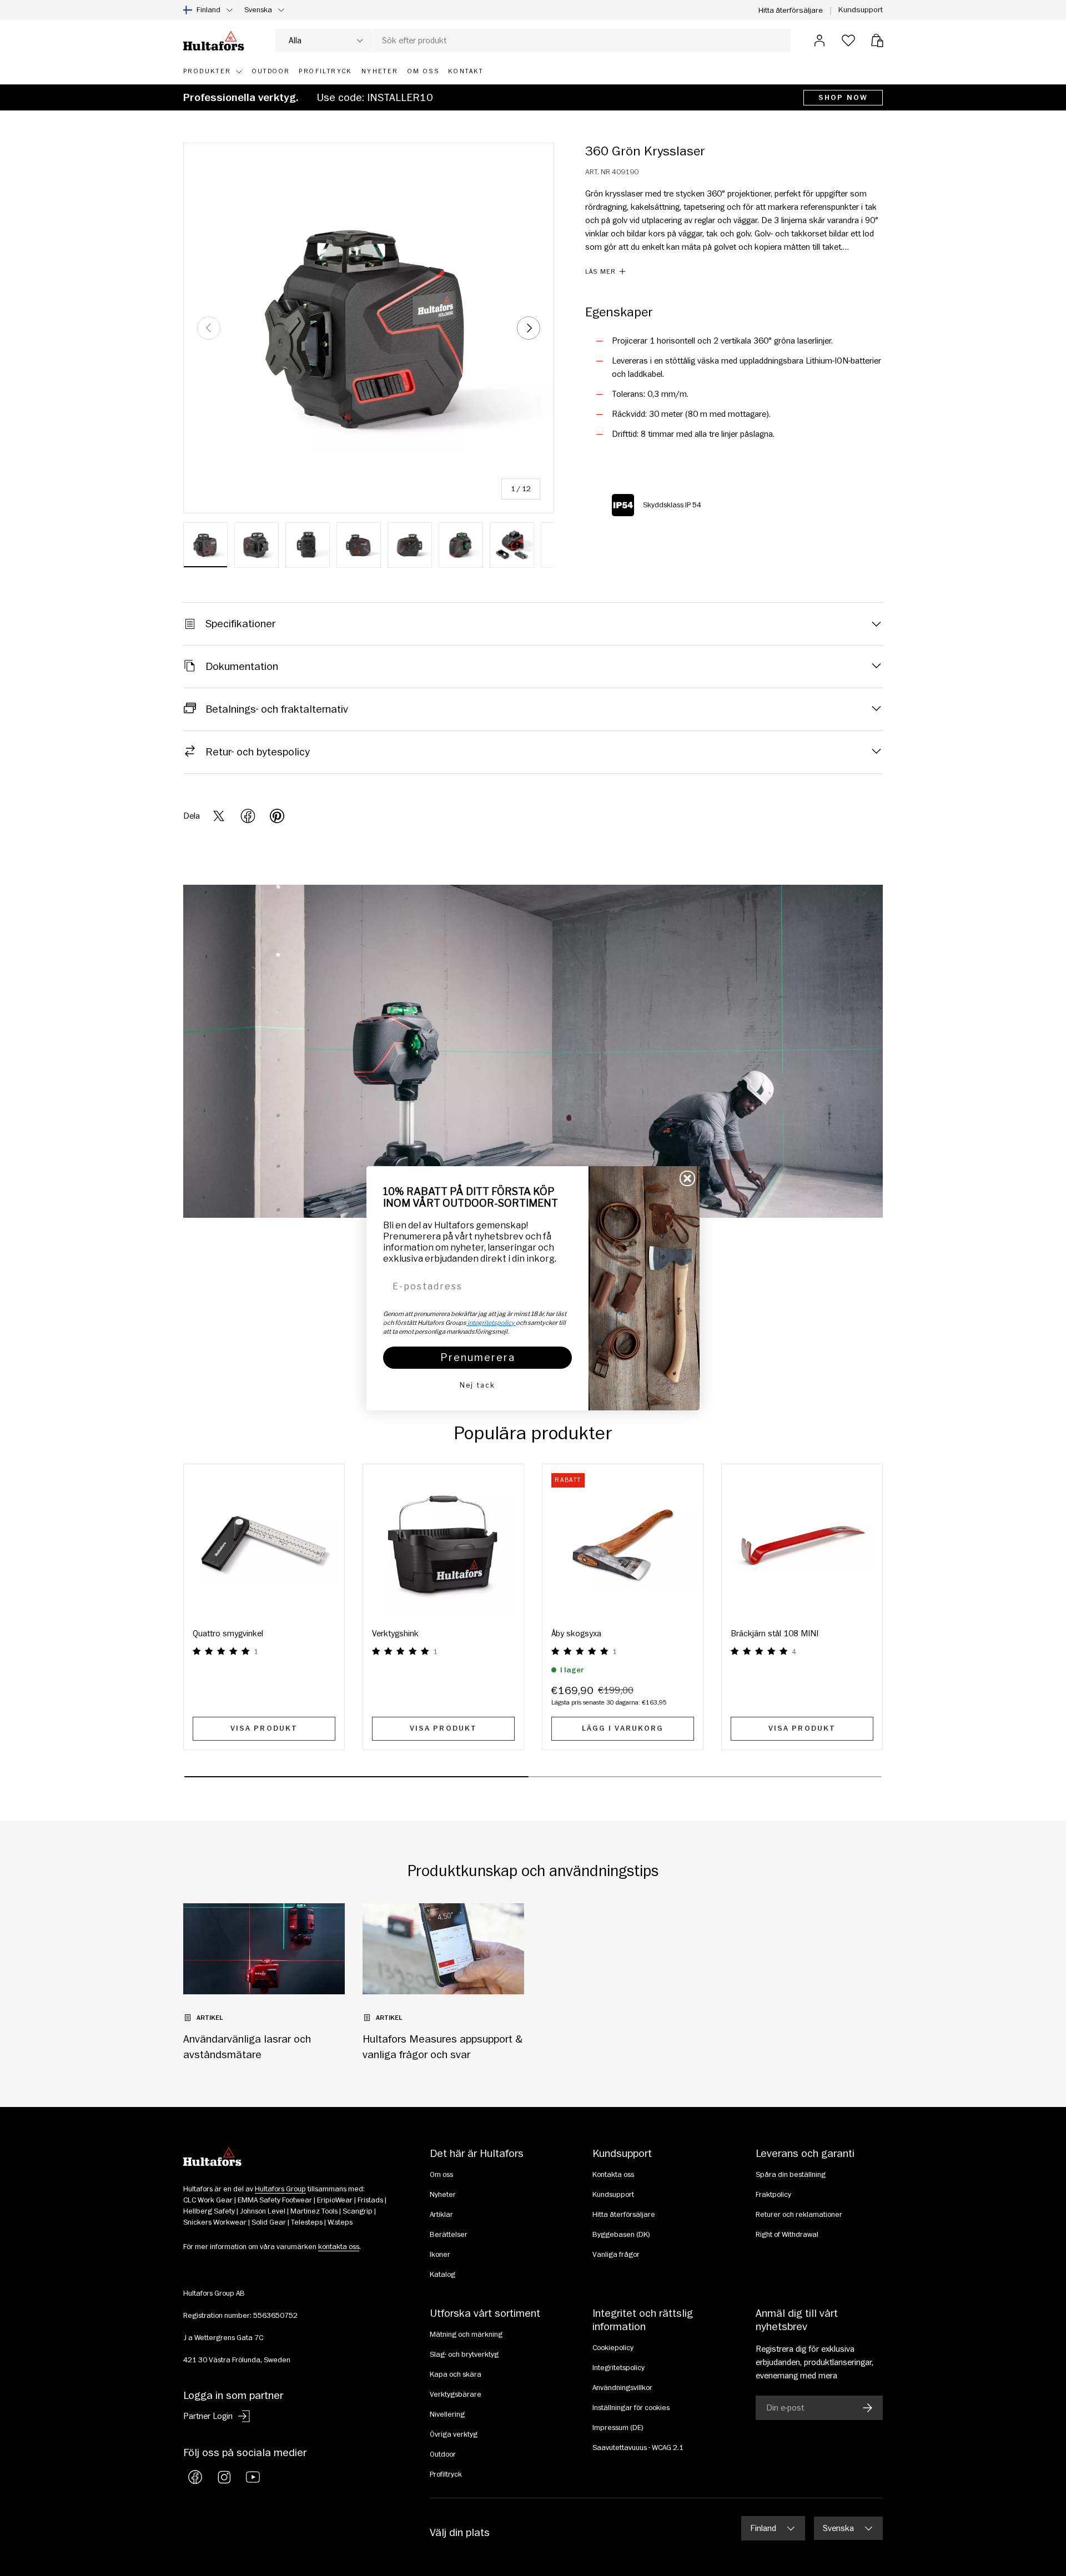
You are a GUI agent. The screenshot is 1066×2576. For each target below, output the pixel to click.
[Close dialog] (687, 1178)
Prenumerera (478, 1357)
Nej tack (477, 1385)
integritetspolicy (491, 1323)
